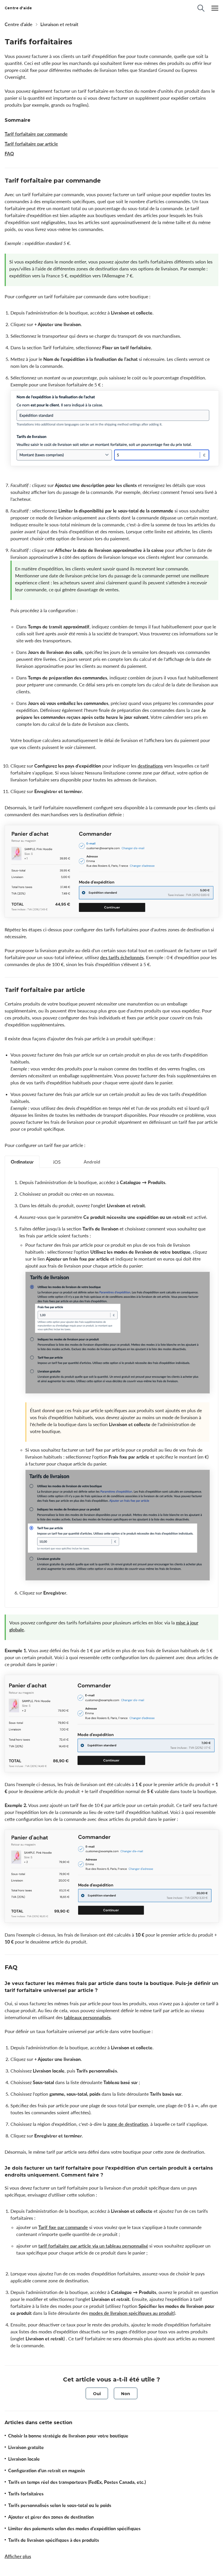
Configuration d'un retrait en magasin (46, 2470)
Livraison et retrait (59, 24)
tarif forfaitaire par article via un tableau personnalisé (93, 2246)
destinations (150, 766)
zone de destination (128, 2124)
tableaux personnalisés (87, 2017)
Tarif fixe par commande (63, 2227)
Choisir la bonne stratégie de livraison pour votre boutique (68, 2436)
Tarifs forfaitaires (26, 2494)
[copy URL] (106, 181)
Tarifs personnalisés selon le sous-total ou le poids (60, 2505)
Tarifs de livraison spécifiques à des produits (54, 2540)
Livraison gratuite (26, 2447)
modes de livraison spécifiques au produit (132, 2313)
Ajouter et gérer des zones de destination (51, 2517)
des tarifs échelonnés (122, 957)
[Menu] (215, 8)
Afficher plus (18, 2556)
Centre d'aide (19, 24)
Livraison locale (24, 2459)
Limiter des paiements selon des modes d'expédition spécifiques (74, 2528)
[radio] (97, 2393)
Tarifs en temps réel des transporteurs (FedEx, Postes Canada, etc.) (77, 2482)
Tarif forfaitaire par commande (36, 134)
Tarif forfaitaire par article (31, 144)
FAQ (9, 154)
